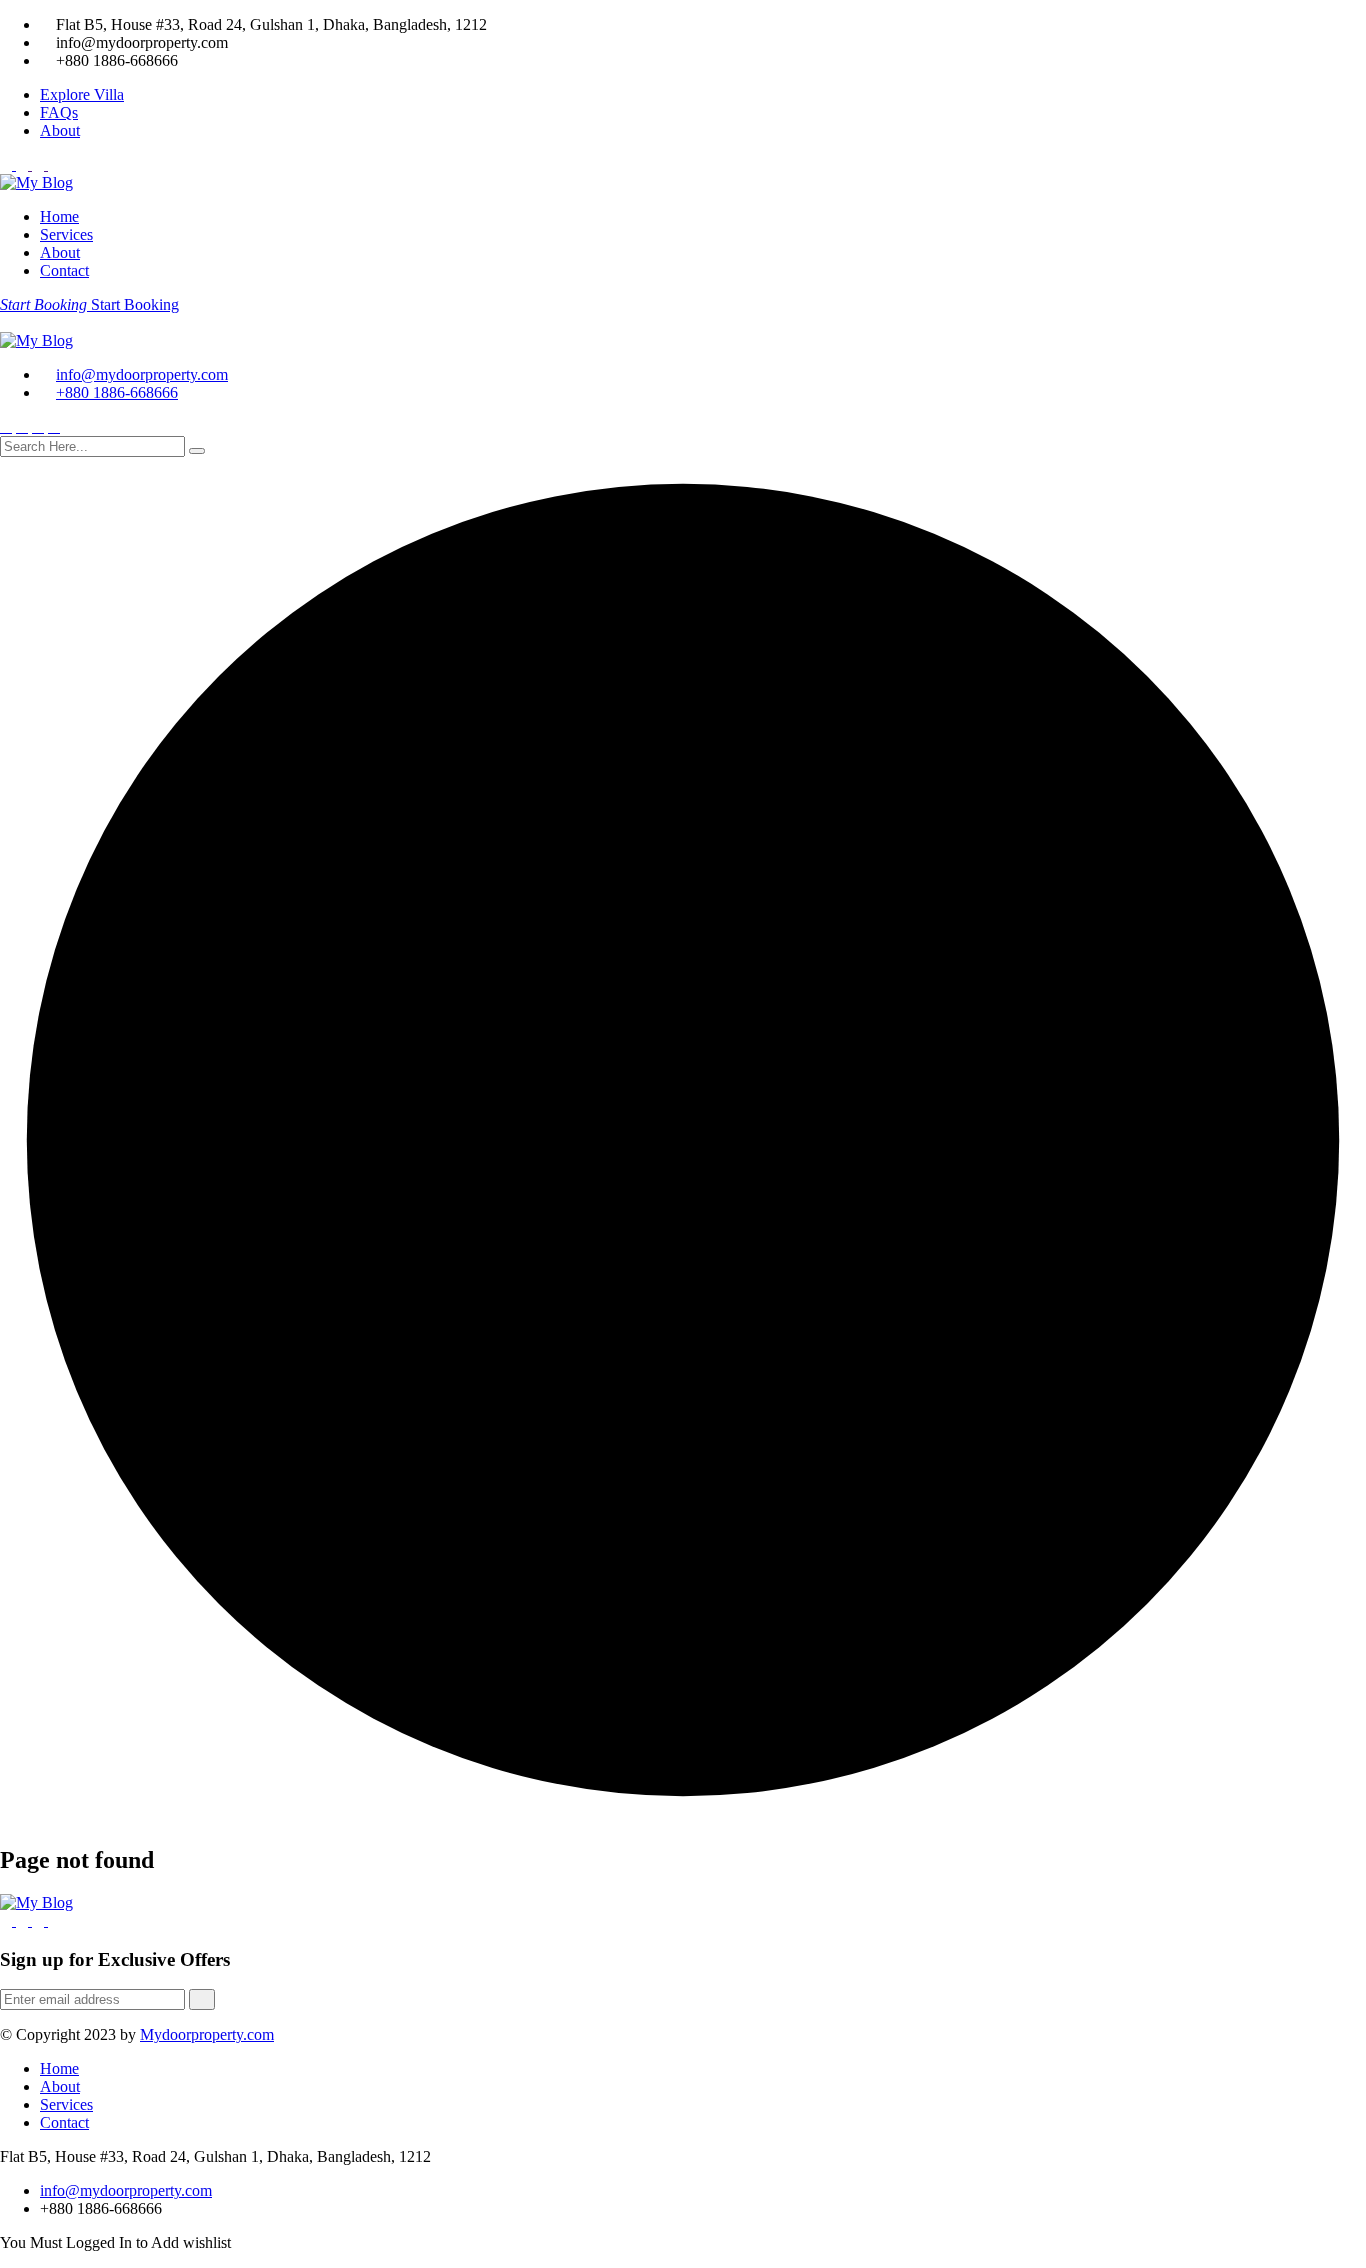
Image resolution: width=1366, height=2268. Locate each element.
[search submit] (197, 451)
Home (59, 216)
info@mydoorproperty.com (142, 374)
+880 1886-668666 (117, 392)
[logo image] (36, 340)
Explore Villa (82, 94)
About (60, 130)
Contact (64, 270)
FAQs (59, 112)
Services (66, 234)
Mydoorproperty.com (207, 2034)
